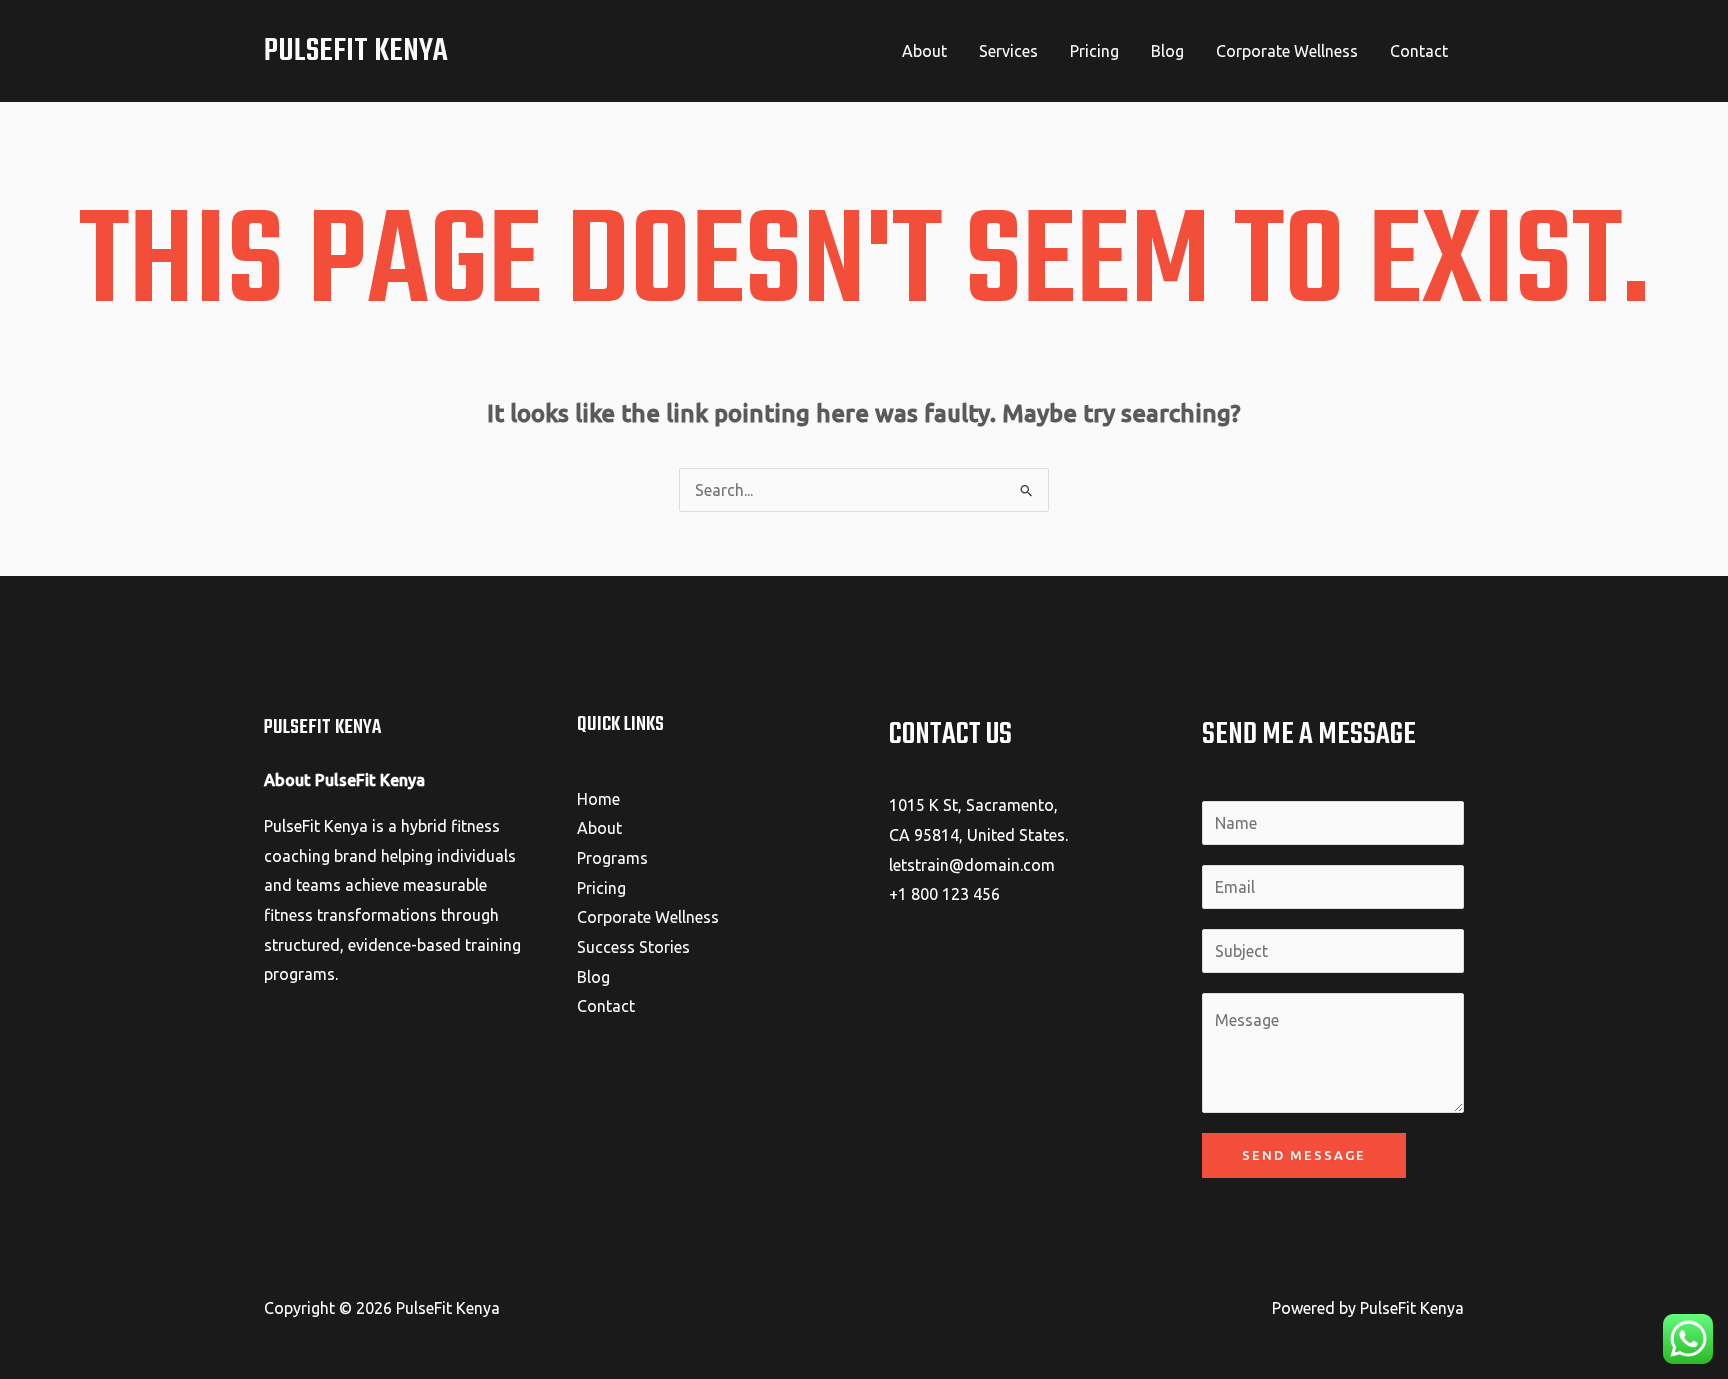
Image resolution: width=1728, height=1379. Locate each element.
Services (1008, 51)
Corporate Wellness (1287, 51)
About (924, 51)
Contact (1419, 51)
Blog (1167, 51)
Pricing (1094, 51)
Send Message (1304, 1155)
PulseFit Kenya (356, 51)
